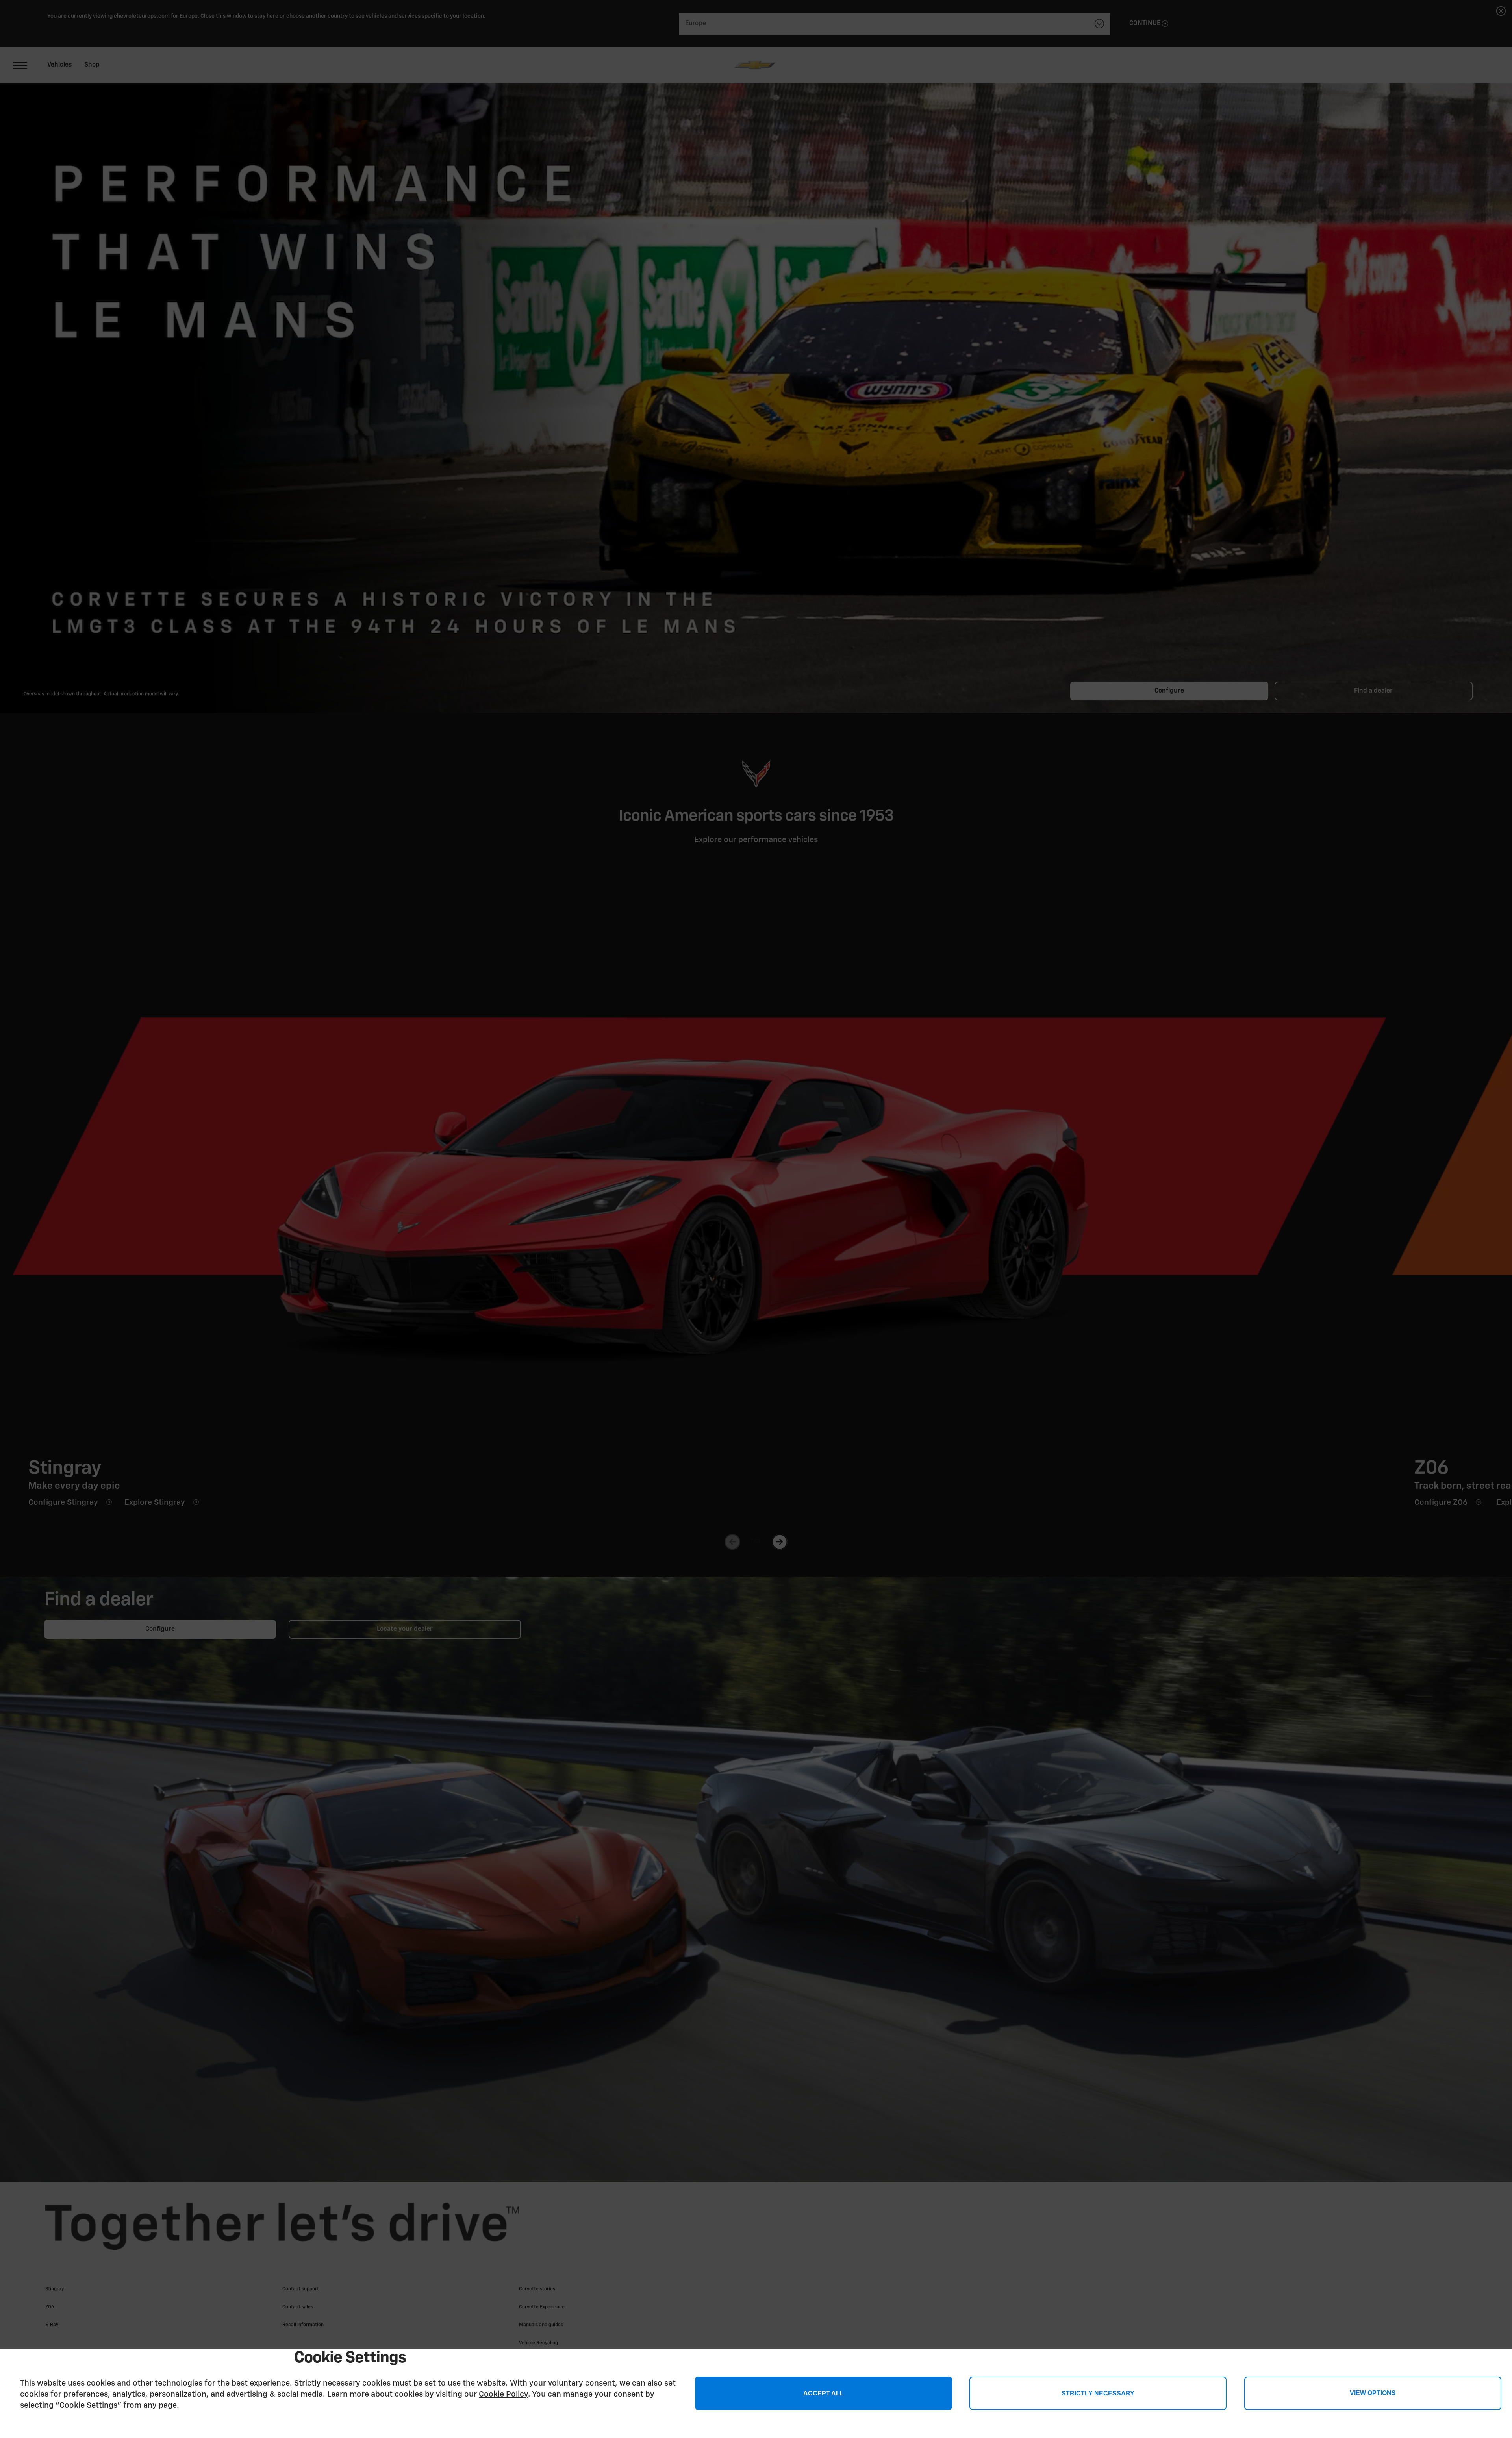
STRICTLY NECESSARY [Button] (1098, 2393)
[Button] (1373, 2393)
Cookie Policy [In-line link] (503, 2394)
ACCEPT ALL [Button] (824, 2393)
